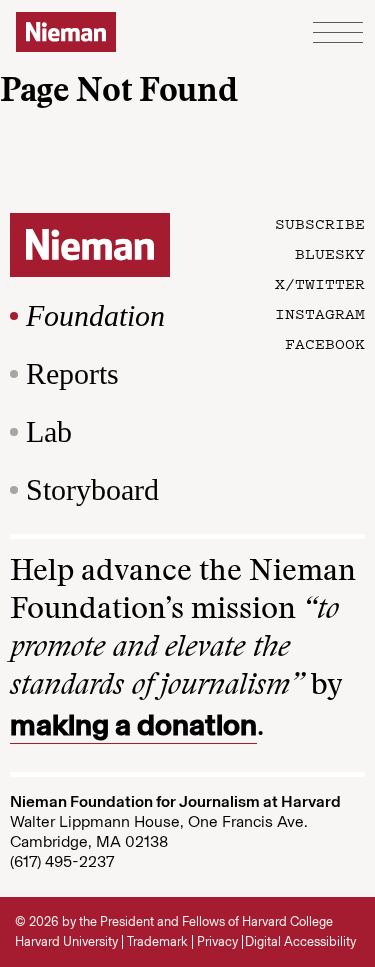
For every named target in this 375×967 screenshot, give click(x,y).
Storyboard (92, 489)
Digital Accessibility (300, 941)
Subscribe (320, 223)
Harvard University (66, 941)
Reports (72, 373)
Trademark (157, 941)
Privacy (217, 941)
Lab (49, 431)
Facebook (325, 343)
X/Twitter (320, 283)
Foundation (95, 315)
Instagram (320, 313)
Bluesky (330, 253)
